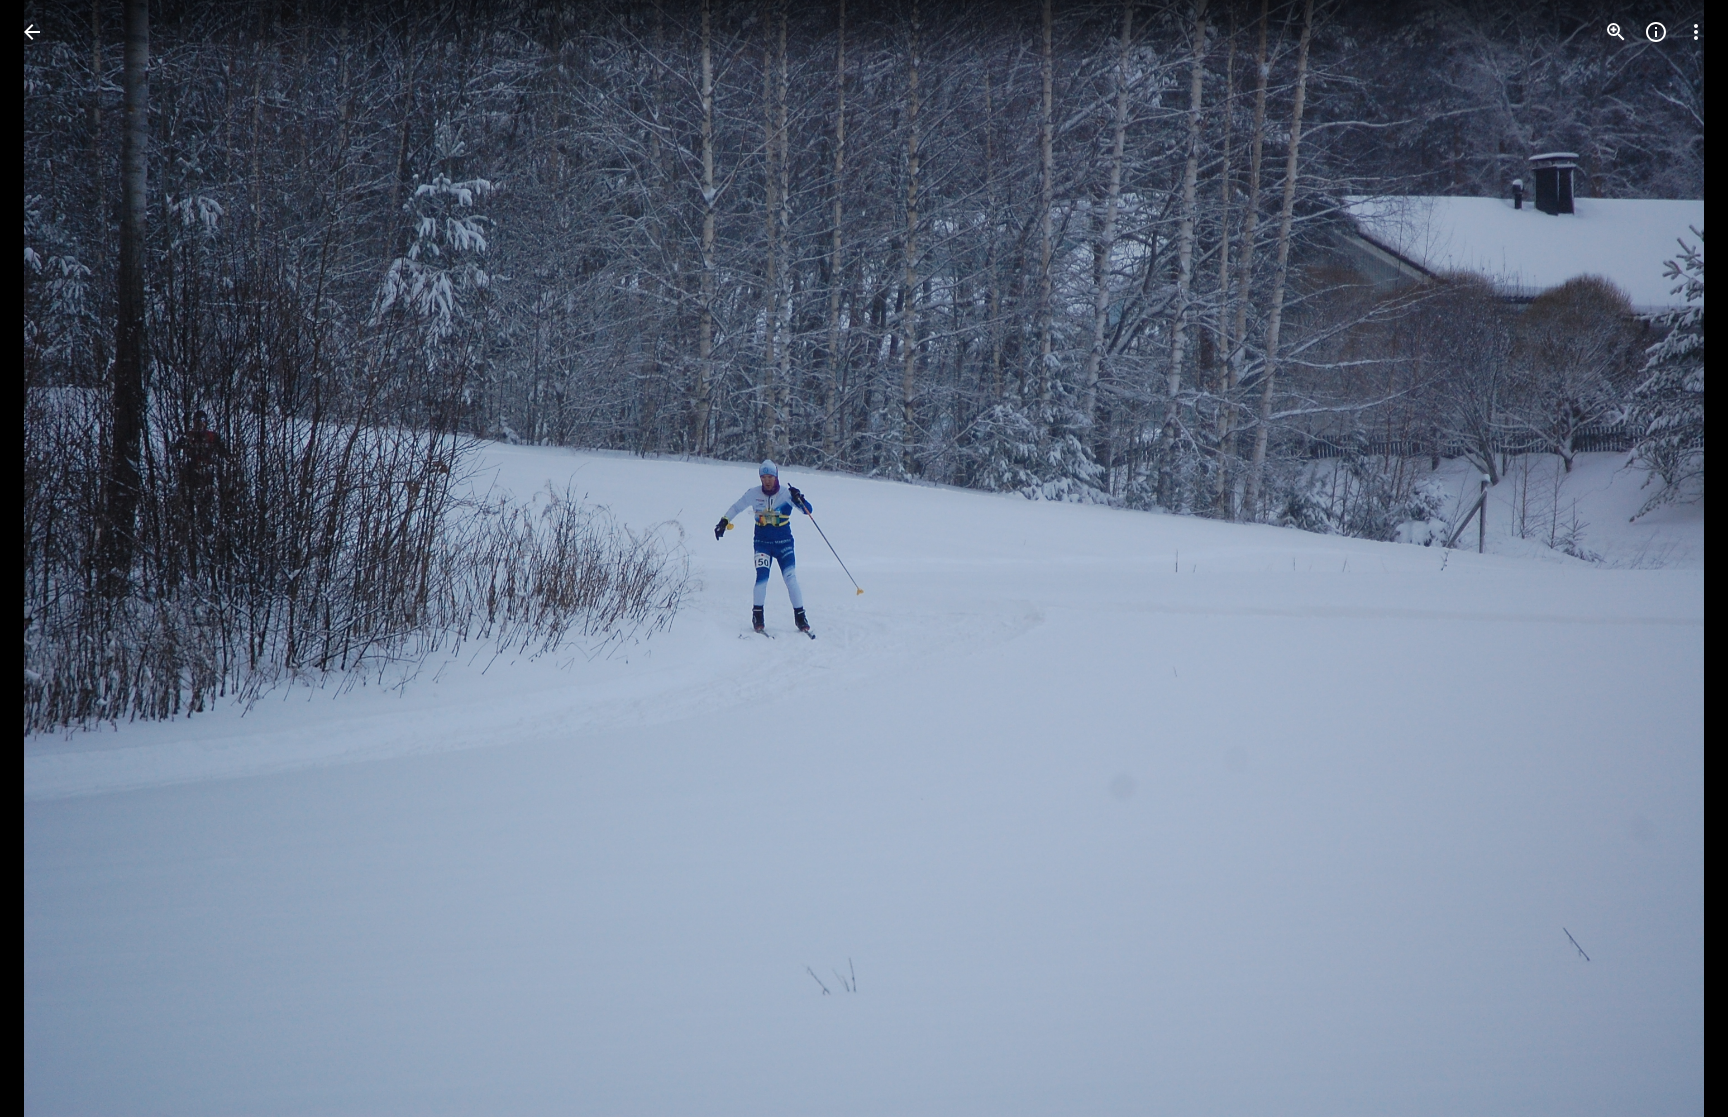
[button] (56, 559)
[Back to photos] (32, 32)
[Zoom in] (1616, 32)
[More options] (1696, 32)
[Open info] (1656, 32)
